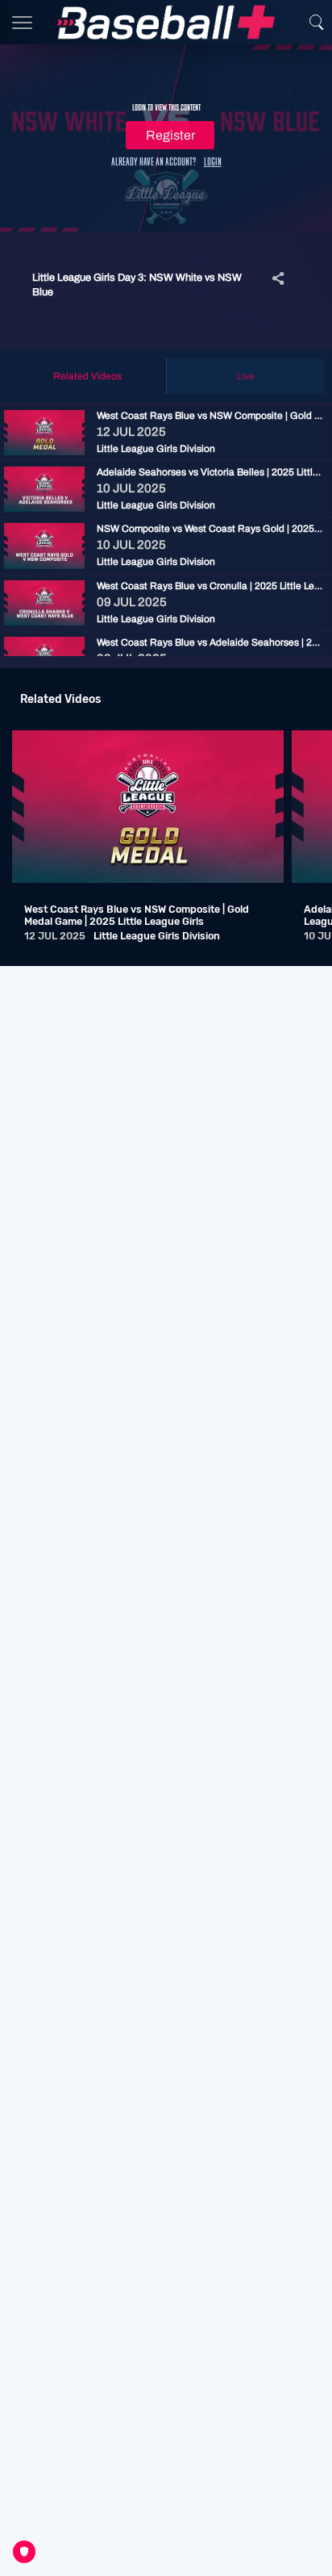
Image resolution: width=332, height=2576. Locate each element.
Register (170, 135)
